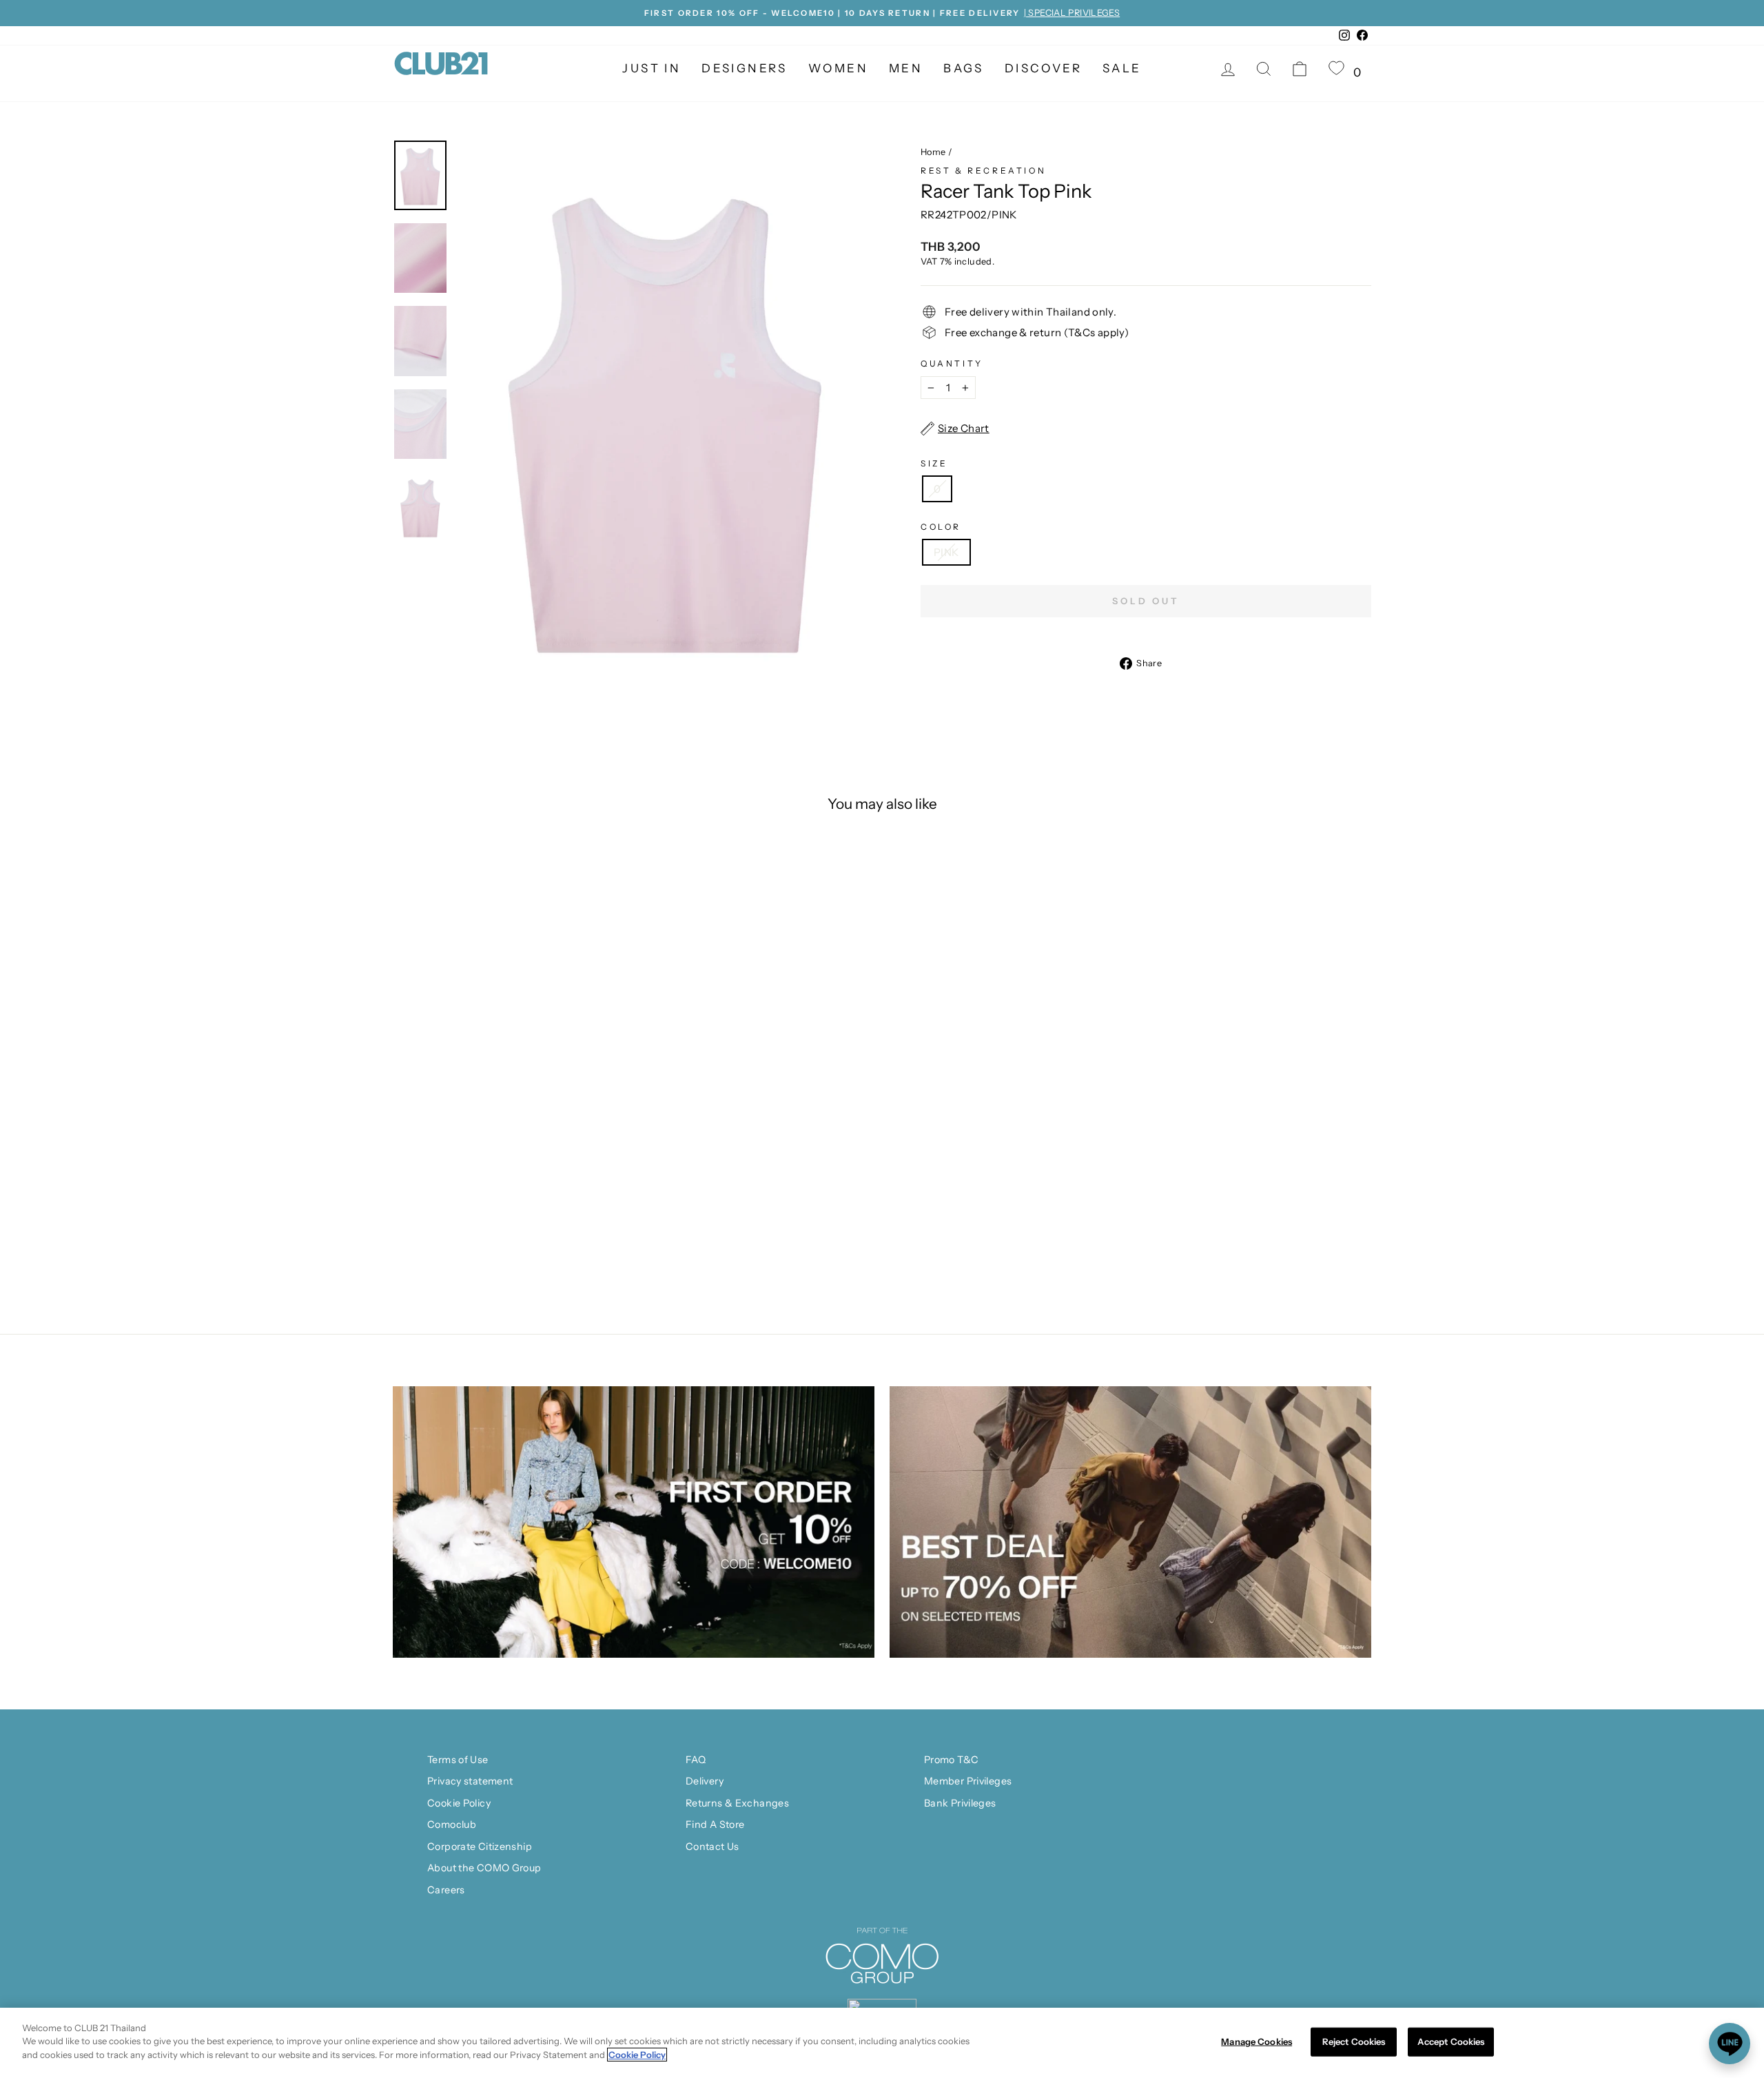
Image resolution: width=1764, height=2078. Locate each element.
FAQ (696, 1760)
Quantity (952, 363)
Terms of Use (458, 1760)
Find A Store (715, 1824)
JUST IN (652, 68)
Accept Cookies (1451, 2041)
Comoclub (452, 1824)
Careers (446, 1890)
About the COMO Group (484, 1868)
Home (933, 152)
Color (941, 527)
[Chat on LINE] (1730, 2044)
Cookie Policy (459, 1803)
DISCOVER (1043, 68)
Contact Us (712, 1846)
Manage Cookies (1257, 2041)
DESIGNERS (745, 68)
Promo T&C (951, 1760)
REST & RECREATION (983, 171)
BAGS (964, 68)
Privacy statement (470, 1781)
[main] (882, 2043)
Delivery (705, 1781)
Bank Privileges (960, 1803)
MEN (906, 68)
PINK (946, 552)
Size (934, 463)
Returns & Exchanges (737, 1803)
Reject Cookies (1354, 2041)
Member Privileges (968, 1781)
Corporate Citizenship (480, 1846)
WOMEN (838, 68)
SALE (1122, 68)
